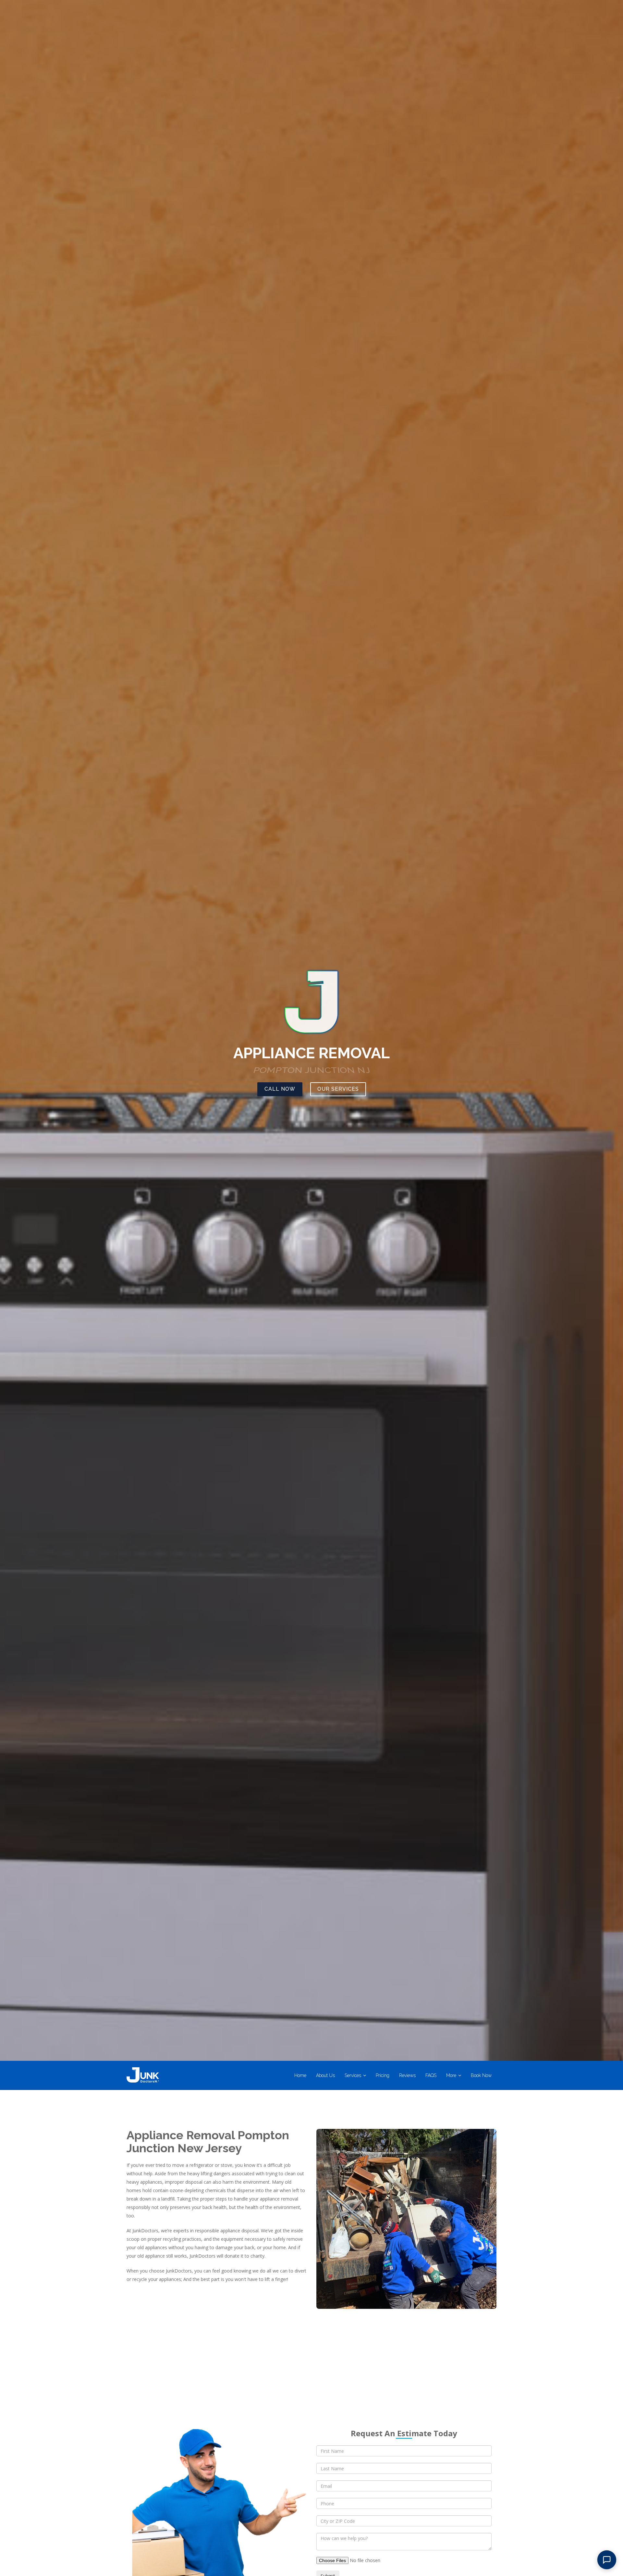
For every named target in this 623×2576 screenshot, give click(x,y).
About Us (325, 2075)
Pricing (383, 2075)
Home (300, 2075)
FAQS (431, 2075)
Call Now (280, 1089)
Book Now (481, 2075)
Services (353, 2075)
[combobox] (404, 2521)
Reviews (407, 2075)
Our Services (338, 1089)
